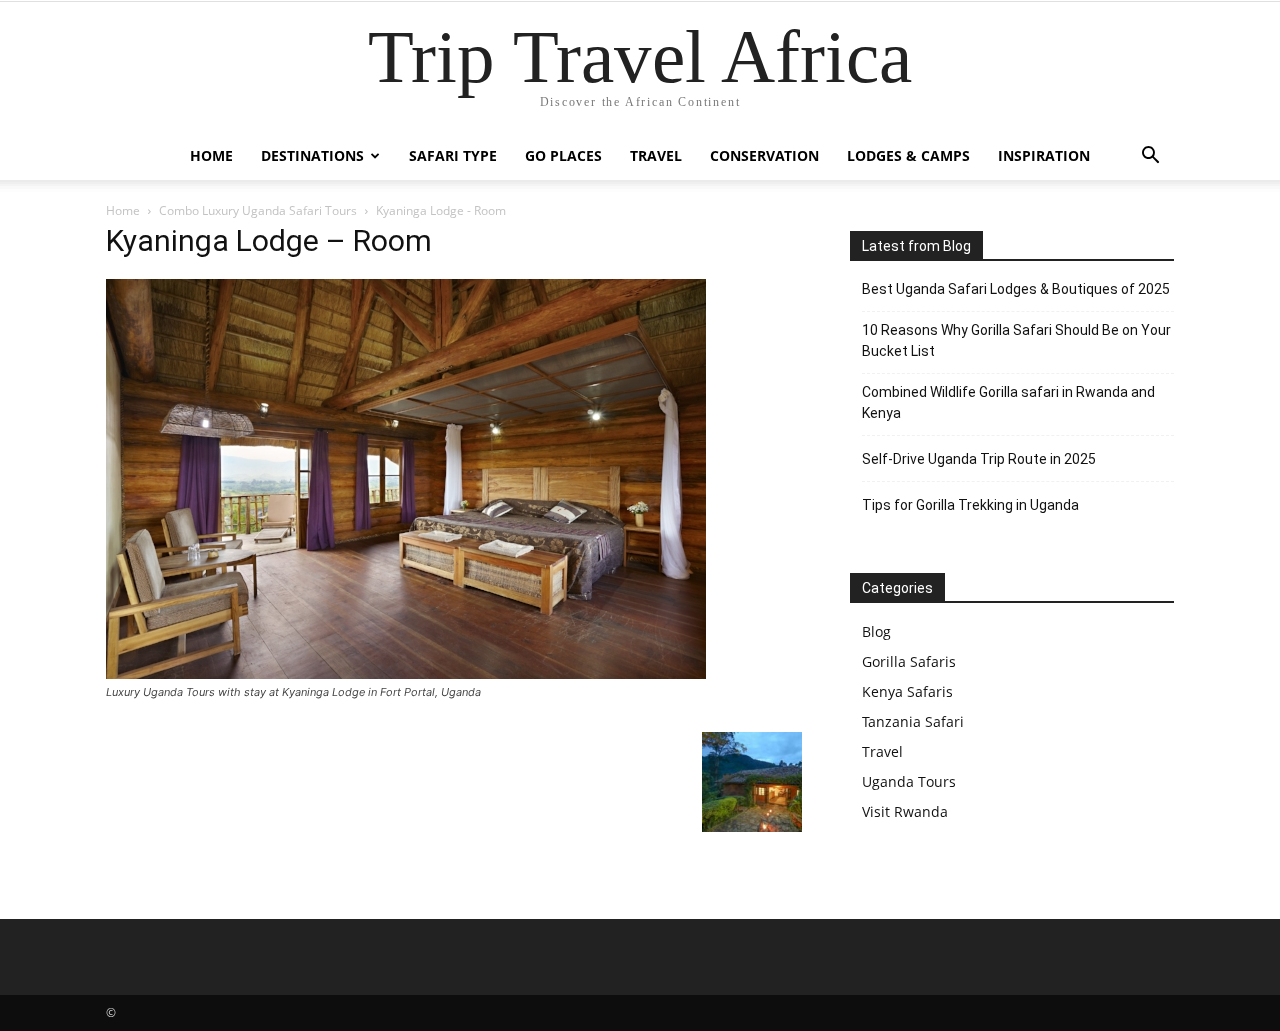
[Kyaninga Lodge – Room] (406, 673)
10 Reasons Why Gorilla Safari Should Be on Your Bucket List (1016, 340)
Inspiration (1044, 155)
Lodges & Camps (908, 155)
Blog (876, 631)
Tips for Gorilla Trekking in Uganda (970, 505)
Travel (656, 155)
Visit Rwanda (905, 811)
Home (211, 155)
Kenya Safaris (907, 691)
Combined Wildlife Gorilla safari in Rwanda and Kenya (1008, 402)
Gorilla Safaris (909, 661)
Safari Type (453, 155)
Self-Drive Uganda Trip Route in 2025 (979, 459)
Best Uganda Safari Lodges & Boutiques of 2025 (1016, 289)
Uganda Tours (909, 781)
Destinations (312, 155)
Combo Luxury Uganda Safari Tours (258, 210)
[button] (1150, 157)
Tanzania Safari (913, 721)
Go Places (563, 155)
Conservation (764, 155)
